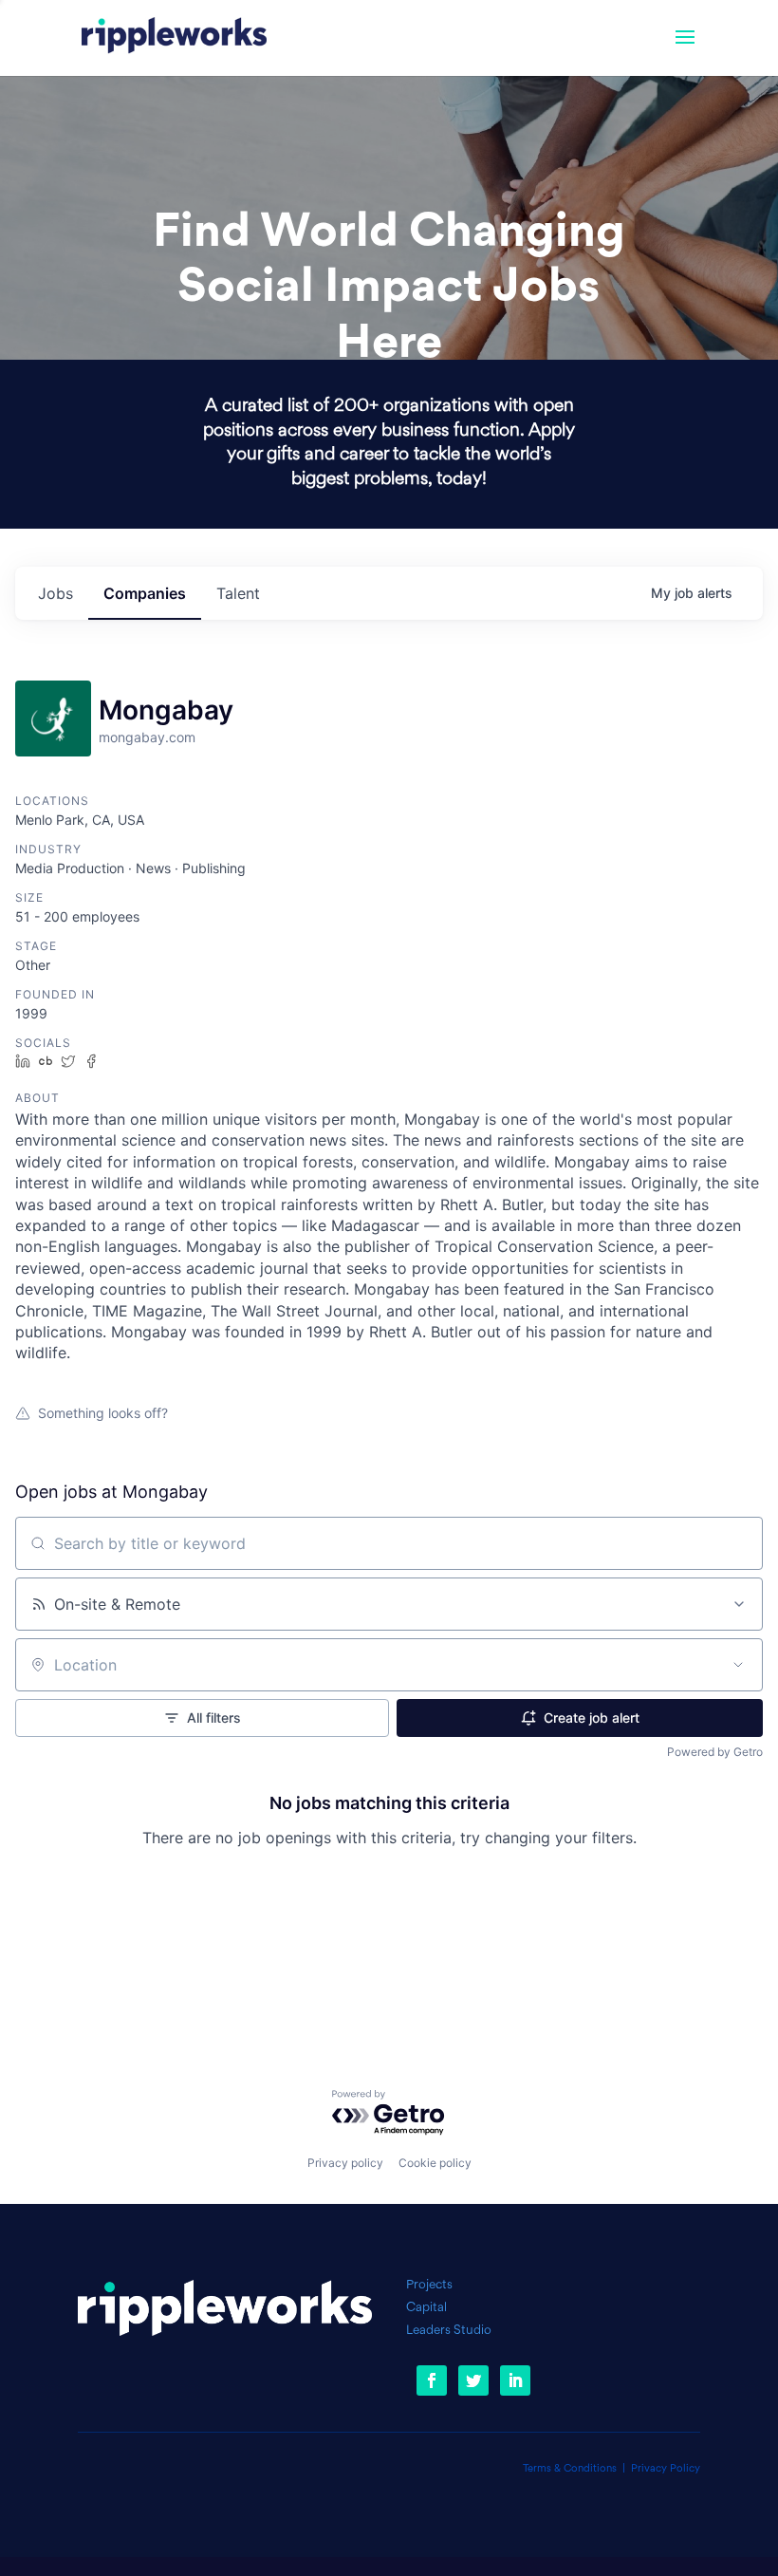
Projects (429, 2285)
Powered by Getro (715, 1752)
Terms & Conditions (570, 2469)
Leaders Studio (449, 2331)
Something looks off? (103, 1413)
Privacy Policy (666, 2469)
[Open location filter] (738, 1665)
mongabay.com (147, 737)
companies (145, 593)
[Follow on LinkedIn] (515, 2380)
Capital (426, 2308)
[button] (685, 49)
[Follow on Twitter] (473, 2380)
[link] (174, 38)
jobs (56, 593)
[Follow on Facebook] (432, 2380)
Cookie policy (435, 2163)
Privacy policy (345, 2163)
